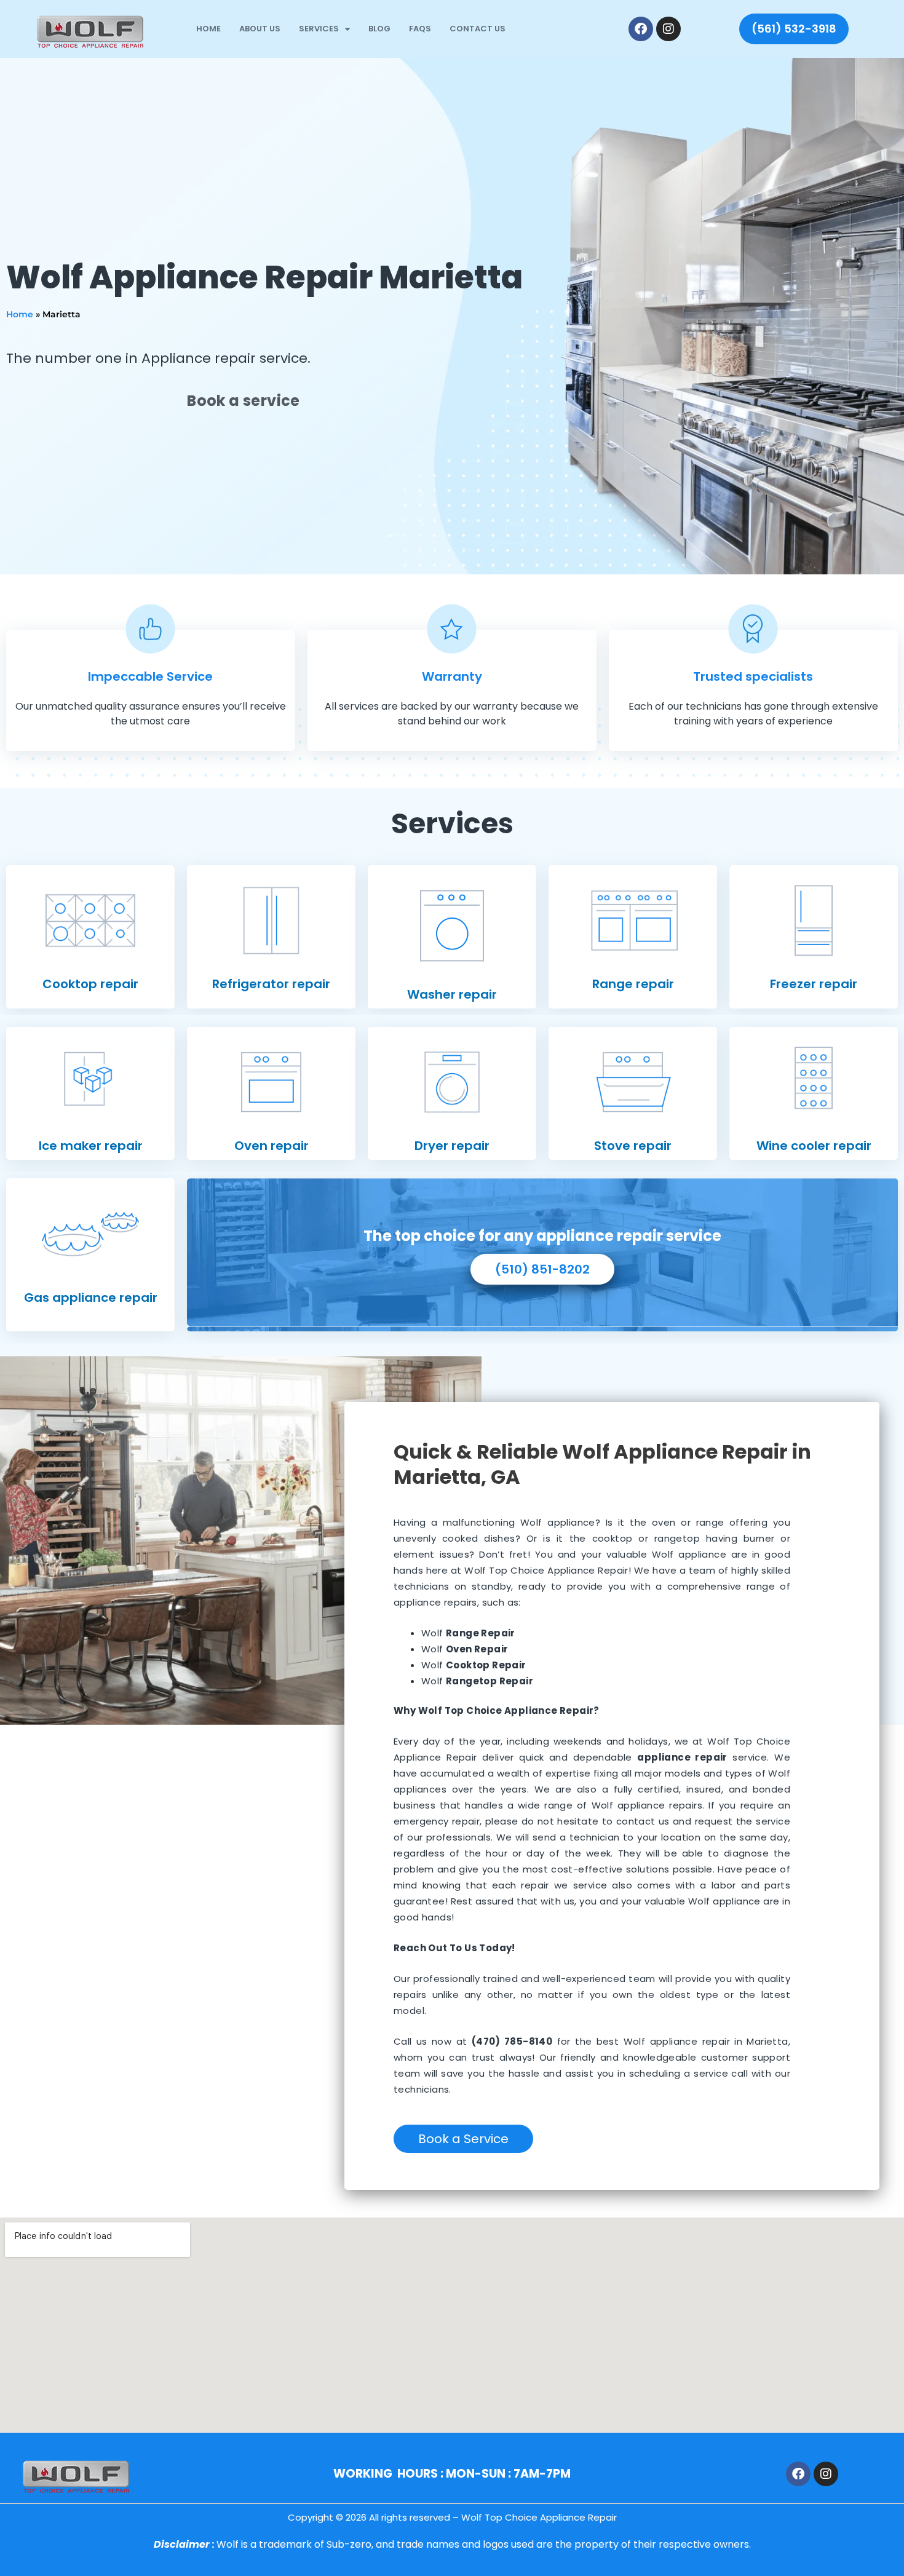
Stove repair (633, 1146)
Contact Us (478, 29)
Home (208, 29)
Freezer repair (814, 984)
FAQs (420, 29)
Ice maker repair (91, 1146)
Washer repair (452, 994)
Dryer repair (452, 1146)
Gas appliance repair (91, 1298)
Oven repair (272, 1146)
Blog (379, 29)
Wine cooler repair (814, 1146)
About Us (260, 29)
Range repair (633, 984)
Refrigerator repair (271, 984)
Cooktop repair (90, 984)
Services (319, 29)
